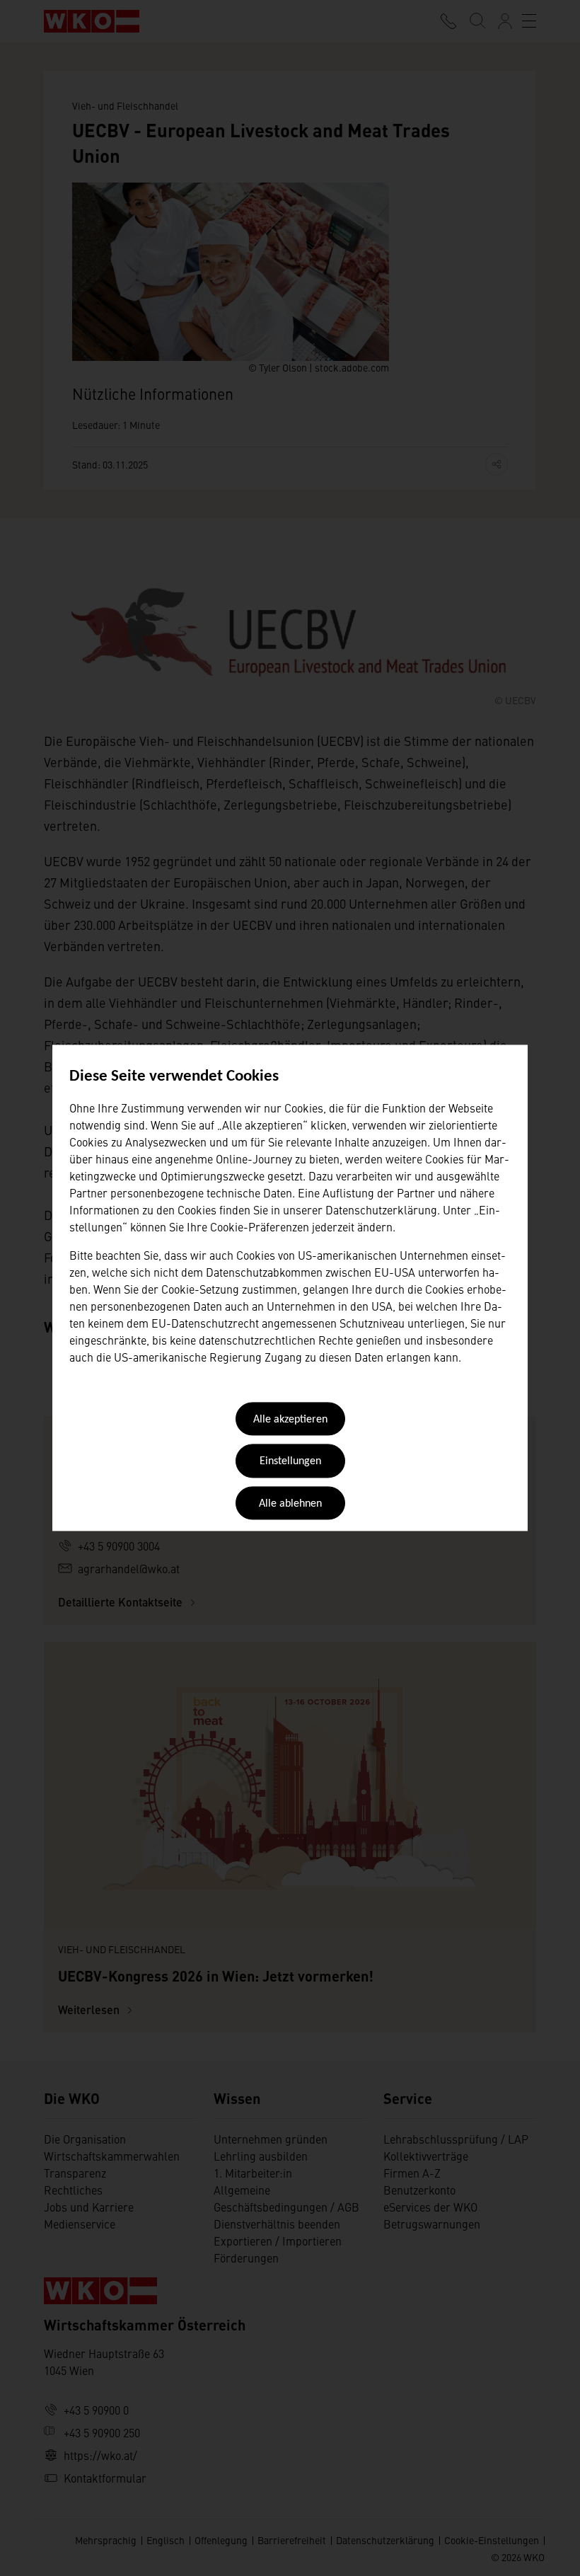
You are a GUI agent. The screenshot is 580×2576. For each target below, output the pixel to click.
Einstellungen (290, 1462)
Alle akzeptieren (290, 1420)
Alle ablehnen (290, 1504)
